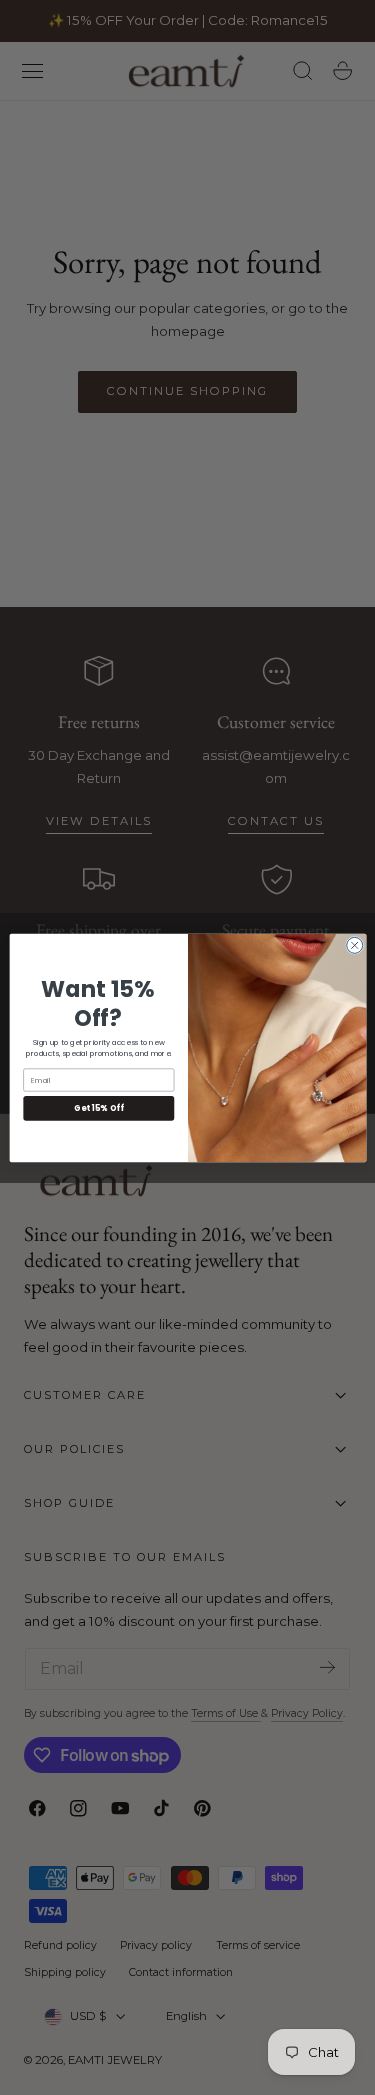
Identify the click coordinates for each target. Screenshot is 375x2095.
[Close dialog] (354, 945)
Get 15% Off (98, 1107)
